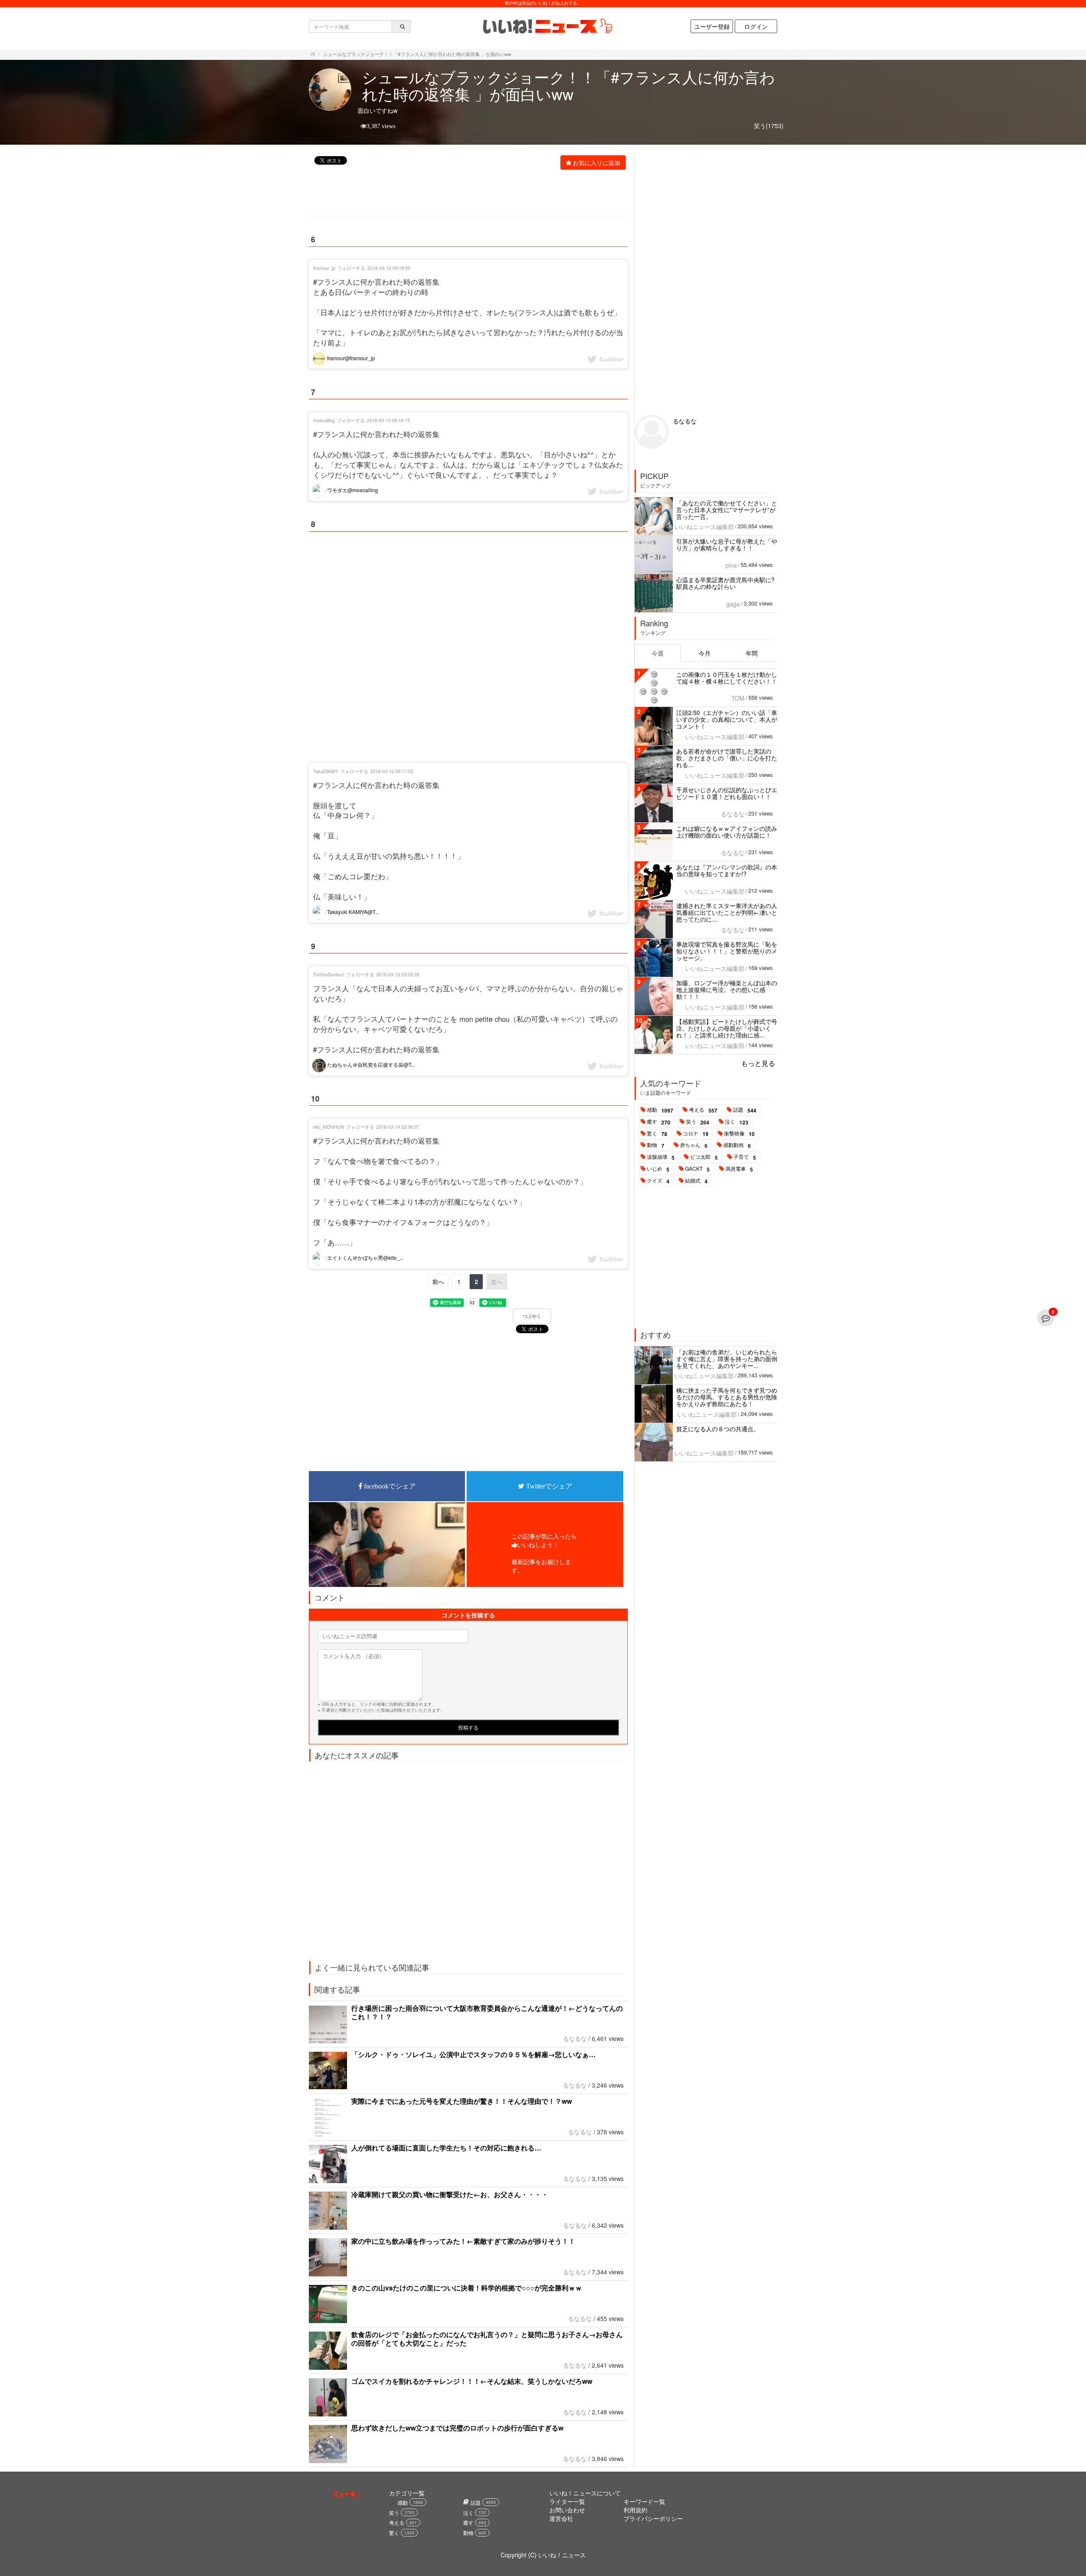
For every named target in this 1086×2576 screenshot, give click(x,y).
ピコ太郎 (704, 1157)
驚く (657, 1134)
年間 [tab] (752, 653)
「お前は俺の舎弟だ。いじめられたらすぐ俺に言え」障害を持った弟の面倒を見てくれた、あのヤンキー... (727, 1359)
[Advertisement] (464, 194)
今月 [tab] (705, 653)
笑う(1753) (769, 126)
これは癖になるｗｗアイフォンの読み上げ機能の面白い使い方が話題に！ (727, 832)
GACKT (697, 1169)
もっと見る (758, 1063)
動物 (656, 1145)
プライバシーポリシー (653, 2518)
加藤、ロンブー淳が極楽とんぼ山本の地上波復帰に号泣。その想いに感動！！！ (727, 989)
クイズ (658, 1181)
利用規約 (635, 2510)
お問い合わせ (567, 2510)
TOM (738, 698)
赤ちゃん (694, 1145)
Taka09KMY (326, 771)
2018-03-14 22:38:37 (398, 1127)
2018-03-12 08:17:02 (392, 771)
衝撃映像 (739, 1134)
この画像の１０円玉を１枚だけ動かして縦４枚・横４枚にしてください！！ (727, 678)
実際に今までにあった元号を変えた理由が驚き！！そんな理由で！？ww (462, 2101)
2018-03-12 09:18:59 (389, 268)
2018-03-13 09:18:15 (388, 420)
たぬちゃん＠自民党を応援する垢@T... (370, 1064)
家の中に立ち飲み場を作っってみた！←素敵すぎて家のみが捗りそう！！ (463, 2241)
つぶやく (532, 1316)
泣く (737, 1122)
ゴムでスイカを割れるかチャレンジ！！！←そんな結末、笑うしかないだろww (472, 2381)
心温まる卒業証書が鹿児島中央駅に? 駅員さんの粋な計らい (725, 583)
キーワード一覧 (644, 2501)
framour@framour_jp (350, 358)
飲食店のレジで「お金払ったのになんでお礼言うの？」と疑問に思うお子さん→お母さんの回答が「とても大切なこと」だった (487, 2339)
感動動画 (737, 1145)
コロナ (696, 1134)
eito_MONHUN (329, 1127)
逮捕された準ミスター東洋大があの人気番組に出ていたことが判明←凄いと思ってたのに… (727, 912)
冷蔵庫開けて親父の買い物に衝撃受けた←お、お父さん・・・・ (450, 2194)
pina (731, 565)
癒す (659, 1122)
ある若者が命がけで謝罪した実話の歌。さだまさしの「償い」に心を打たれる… (727, 758)
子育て (745, 1157)
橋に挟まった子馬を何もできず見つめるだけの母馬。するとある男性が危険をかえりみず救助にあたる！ (727, 1397)
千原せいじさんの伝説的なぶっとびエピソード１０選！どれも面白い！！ (727, 793)
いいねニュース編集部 (704, 527)
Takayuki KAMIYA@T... (352, 912)
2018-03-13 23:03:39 (398, 974)
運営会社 (561, 2518)
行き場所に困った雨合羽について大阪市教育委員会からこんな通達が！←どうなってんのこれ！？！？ (487, 2012)
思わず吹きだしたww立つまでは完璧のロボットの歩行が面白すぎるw (457, 2428)
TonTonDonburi (329, 974)
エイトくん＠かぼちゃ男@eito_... (365, 1257)
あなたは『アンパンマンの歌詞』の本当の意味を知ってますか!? (727, 870)
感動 (660, 1110)
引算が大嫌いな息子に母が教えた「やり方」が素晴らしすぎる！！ (727, 544)
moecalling (324, 420)
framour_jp (324, 268)
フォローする (351, 268)
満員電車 (739, 1169)
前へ (438, 1281)
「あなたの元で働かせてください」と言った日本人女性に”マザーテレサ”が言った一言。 (727, 510)
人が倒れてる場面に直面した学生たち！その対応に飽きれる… (446, 2148)
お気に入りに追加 (596, 163)
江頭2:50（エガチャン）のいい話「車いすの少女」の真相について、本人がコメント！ (727, 719)
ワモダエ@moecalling (352, 490)
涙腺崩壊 (661, 1157)
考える (703, 1110)
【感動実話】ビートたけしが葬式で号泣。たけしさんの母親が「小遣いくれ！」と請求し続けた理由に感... (727, 1028)
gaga (733, 604)
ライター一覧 (567, 2501)
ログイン (756, 26)
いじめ (658, 1169)
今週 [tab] (658, 653)
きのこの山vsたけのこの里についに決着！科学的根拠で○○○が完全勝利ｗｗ (467, 2288)
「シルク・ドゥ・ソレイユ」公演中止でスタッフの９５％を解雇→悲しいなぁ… (473, 2054)
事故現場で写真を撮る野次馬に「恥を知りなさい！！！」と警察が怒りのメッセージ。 (727, 951)
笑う (698, 1122)
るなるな (575, 2038)
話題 (745, 1110)
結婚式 (696, 1181)
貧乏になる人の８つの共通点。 (718, 1429)
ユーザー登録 (712, 26)
